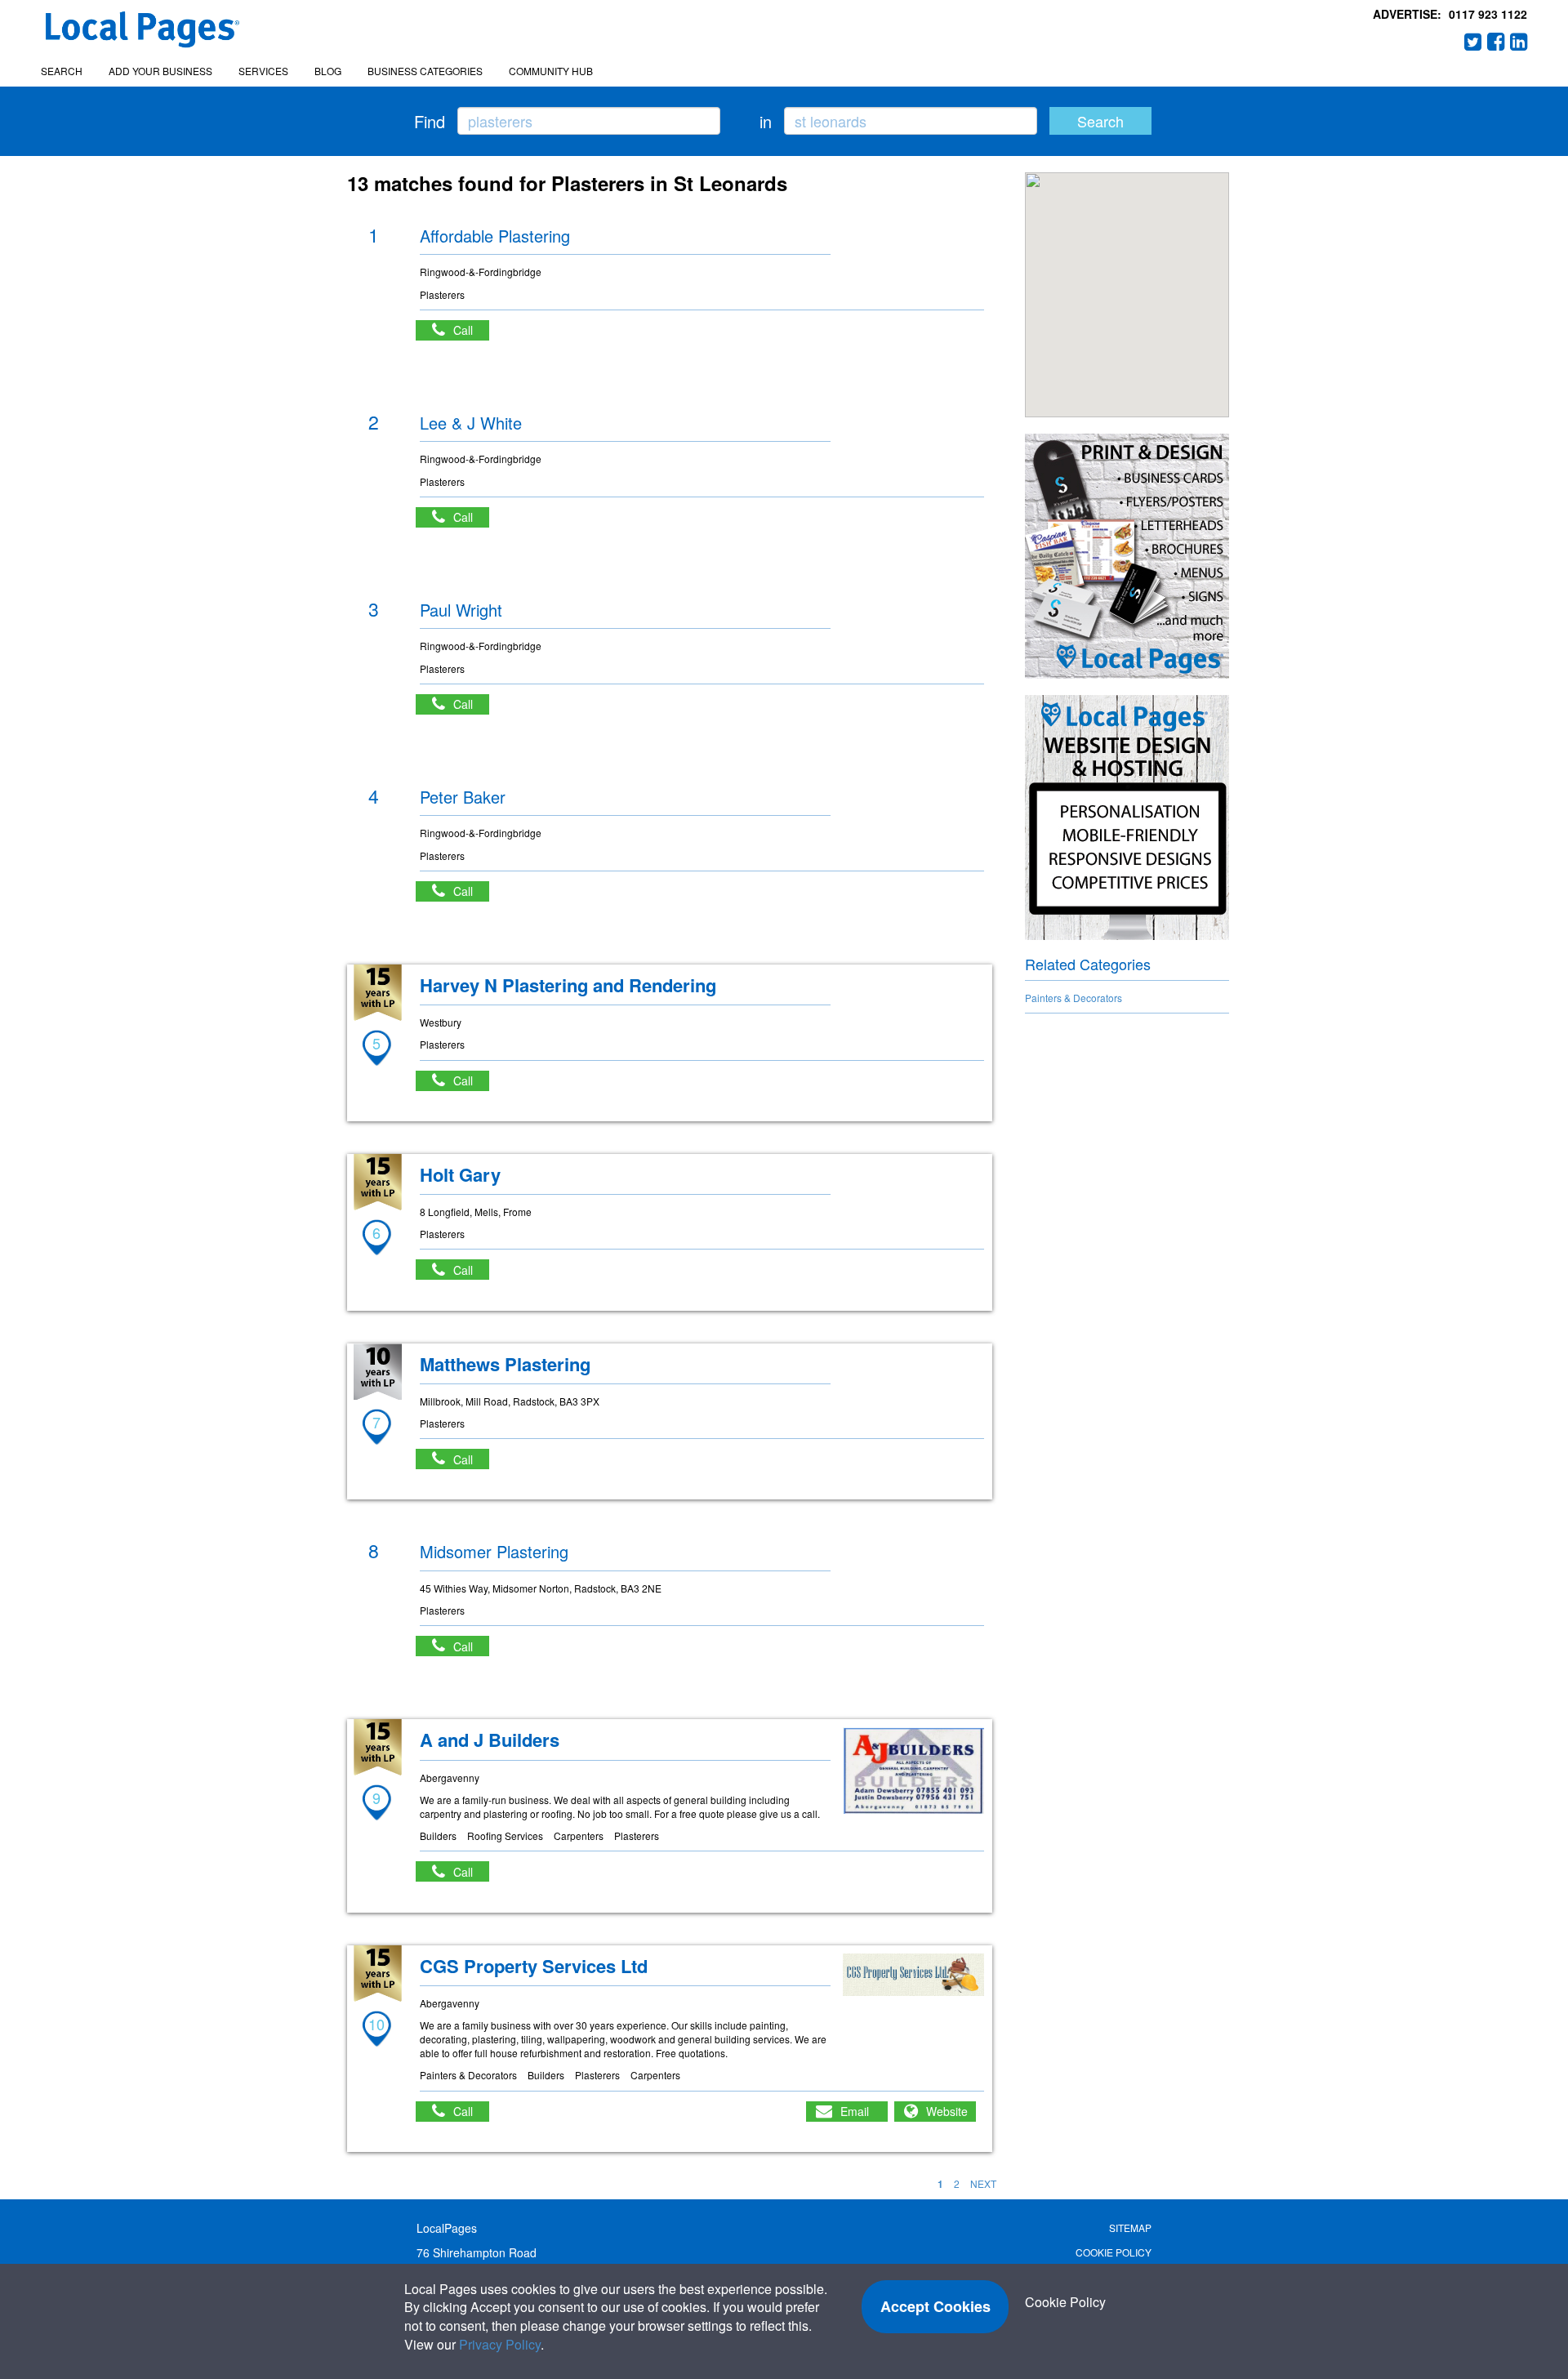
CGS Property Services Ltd (534, 1966)
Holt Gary (460, 1174)
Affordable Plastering (495, 236)
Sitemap (1130, 2228)
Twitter (1473, 42)
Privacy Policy (500, 2344)
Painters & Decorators (1074, 998)
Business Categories (425, 71)
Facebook (1496, 42)
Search (62, 71)
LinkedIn (1519, 42)
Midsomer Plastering (494, 1551)
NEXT (983, 2183)
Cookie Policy (1114, 2252)
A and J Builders (490, 1740)
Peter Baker (463, 797)
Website (947, 2111)
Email (855, 2111)
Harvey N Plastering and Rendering (568, 985)
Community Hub (551, 71)
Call (471, 330)
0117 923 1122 (1488, 14)
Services (263, 71)
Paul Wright (461, 610)
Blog (328, 71)
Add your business (160, 71)
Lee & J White (471, 423)
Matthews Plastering (505, 1364)
